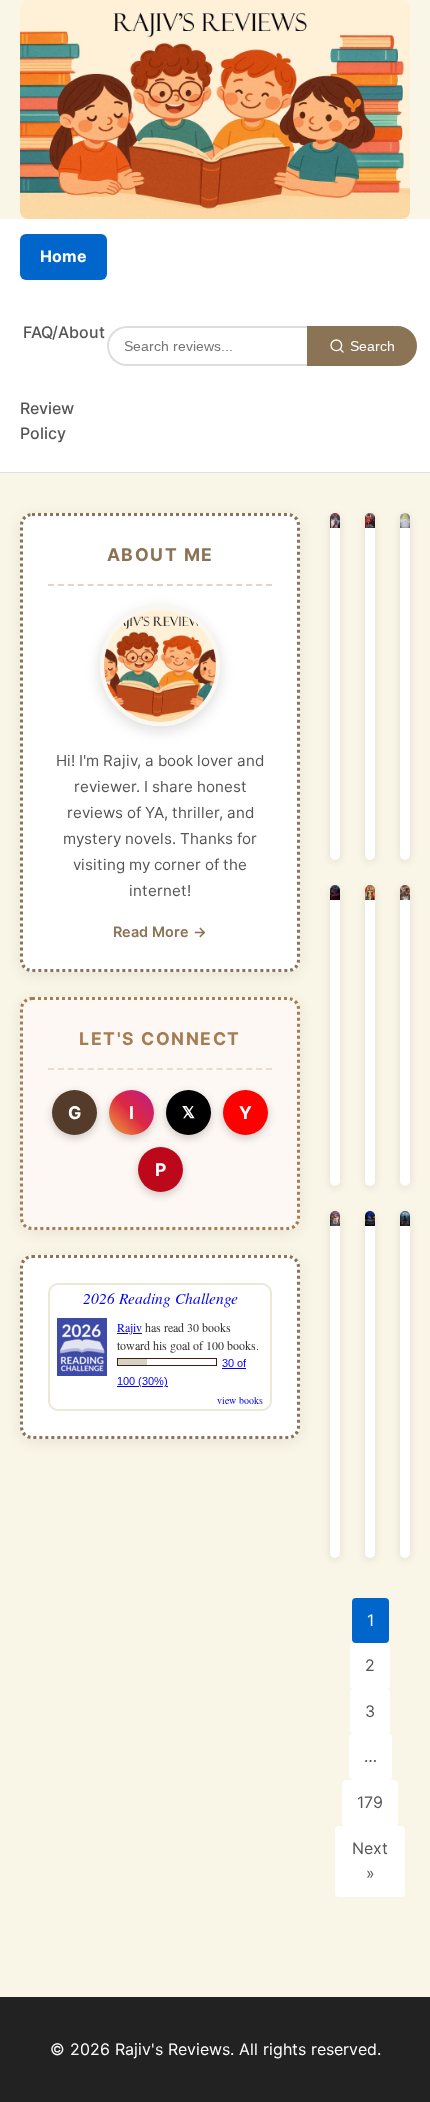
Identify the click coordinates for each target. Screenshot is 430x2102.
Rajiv (129, 1327)
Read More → (160, 931)
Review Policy (47, 421)
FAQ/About (64, 332)
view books (240, 1400)
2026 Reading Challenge (160, 1297)
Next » (370, 1861)
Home (63, 256)
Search (372, 346)
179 (370, 1802)
